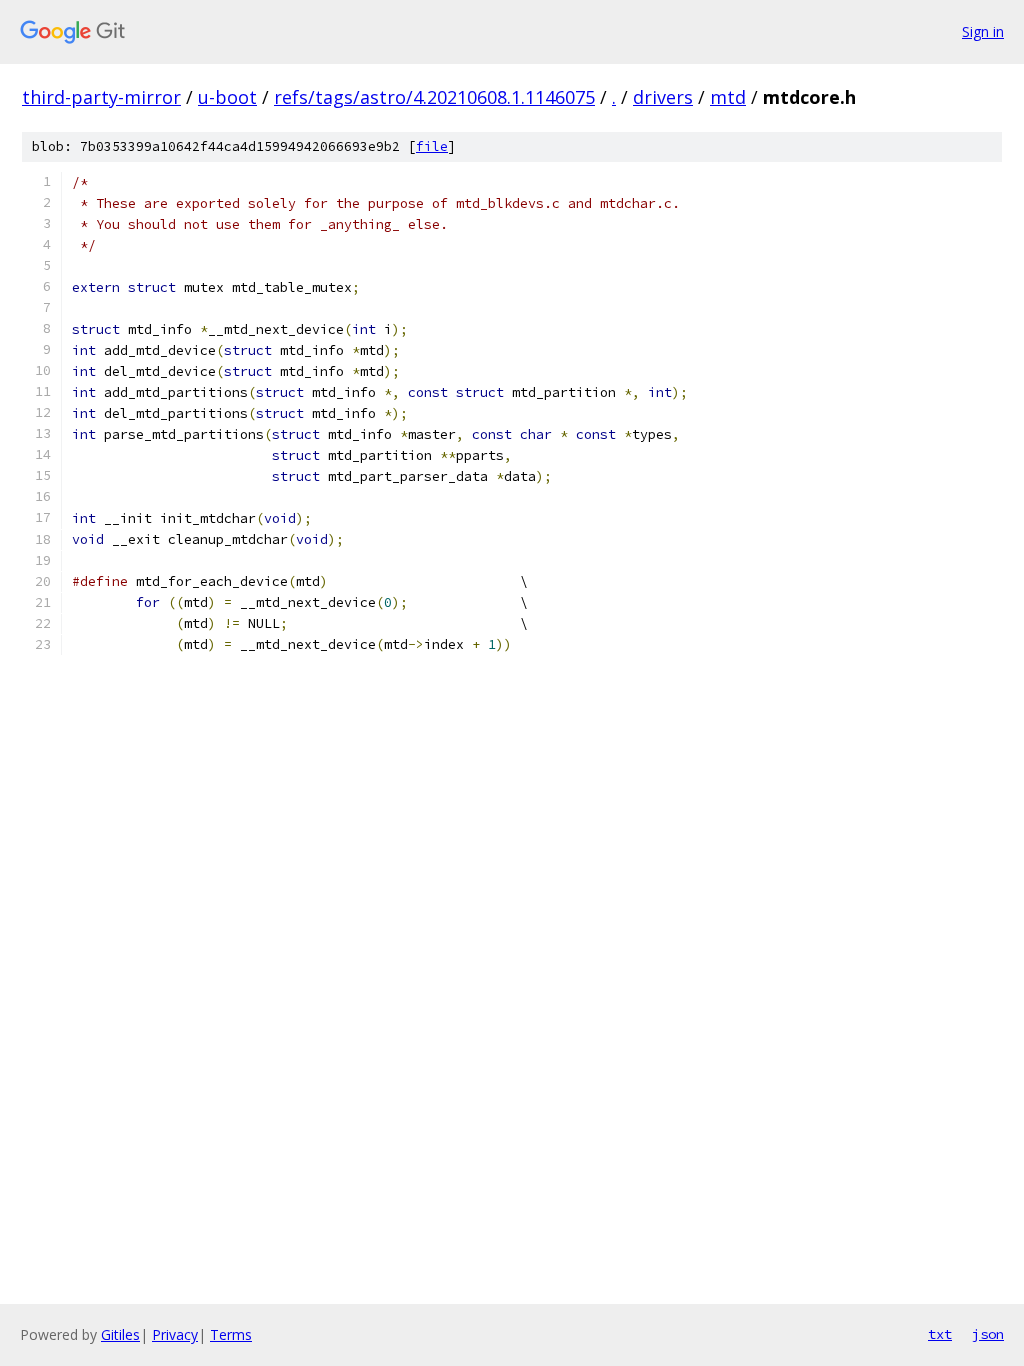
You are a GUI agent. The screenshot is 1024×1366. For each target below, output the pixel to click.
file (432, 146)
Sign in (983, 31)
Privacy (175, 1334)
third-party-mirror (101, 97)
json (988, 1334)
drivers (663, 97)
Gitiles (120, 1334)
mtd (728, 97)
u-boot (227, 97)
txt (940, 1334)
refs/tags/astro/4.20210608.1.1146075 (434, 97)
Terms (231, 1334)
